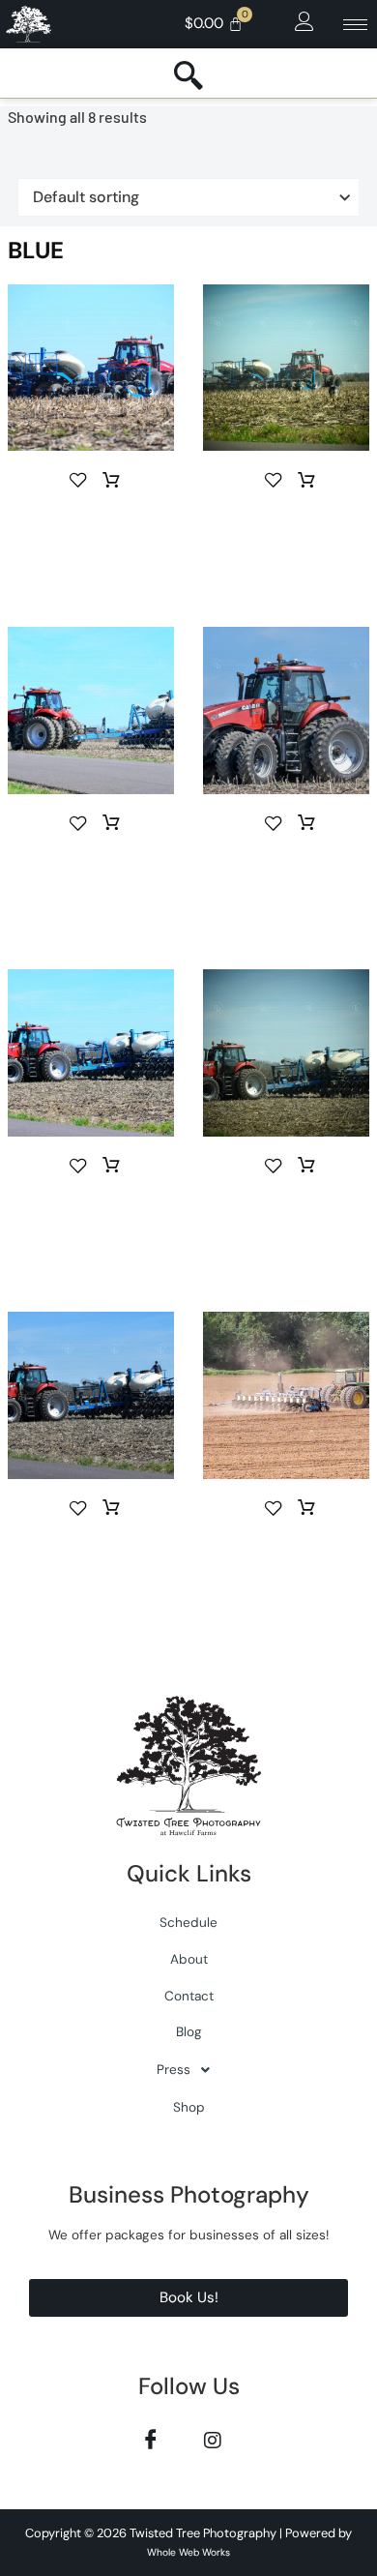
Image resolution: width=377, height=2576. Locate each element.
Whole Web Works (188, 2552)
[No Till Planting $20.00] (91, 525)
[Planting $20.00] (286, 869)
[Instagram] (212, 2439)
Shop (189, 2107)
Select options (111, 481)
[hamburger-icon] (355, 25)
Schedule (188, 1923)
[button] (304, 22)
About (189, 1959)
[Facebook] (150, 2439)
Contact (189, 1996)
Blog (189, 2032)
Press (174, 2070)
